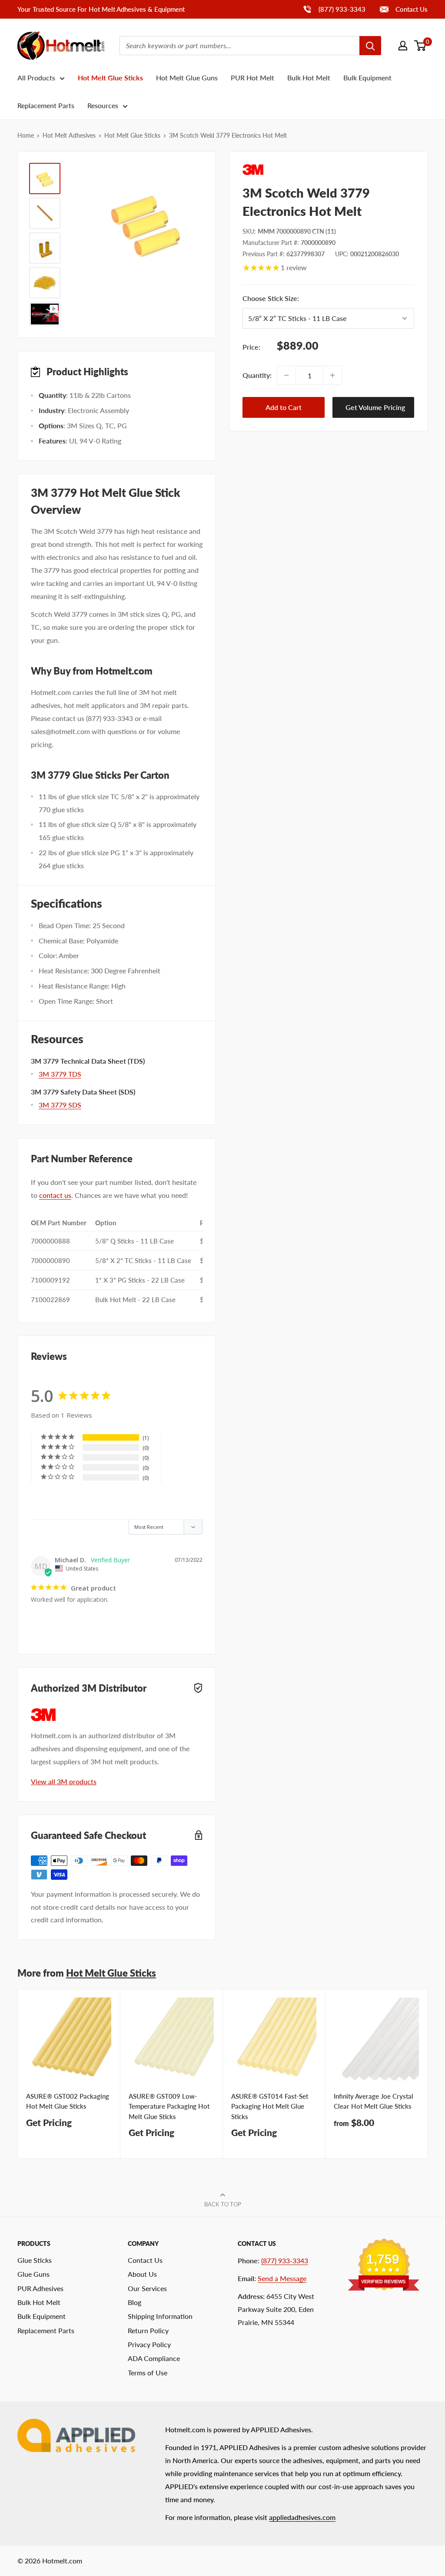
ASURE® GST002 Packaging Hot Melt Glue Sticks (68, 2101)
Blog (134, 2302)
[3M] (328, 170)
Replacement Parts (46, 105)
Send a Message (282, 2278)
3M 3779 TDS (60, 1074)
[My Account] (403, 46)
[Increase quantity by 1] (332, 375)
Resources (103, 105)
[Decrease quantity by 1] (286, 375)
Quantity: (257, 375)
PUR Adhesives (40, 2288)
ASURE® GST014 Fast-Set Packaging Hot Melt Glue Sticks (270, 2106)
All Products (36, 78)
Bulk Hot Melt (309, 78)
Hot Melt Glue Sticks (110, 78)
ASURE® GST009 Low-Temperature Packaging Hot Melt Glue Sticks (169, 2106)
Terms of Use (148, 2373)
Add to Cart (284, 407)
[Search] (370, 46)
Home (26, 135)
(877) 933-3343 (334, 9)
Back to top (223, 2204)
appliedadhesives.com (302, 2517)
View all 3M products (64, 1781)
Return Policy (148, 2330)
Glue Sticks (35, 2260)
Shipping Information (160, 2316)
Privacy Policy (149, 2344)
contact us (55, 1195)
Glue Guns (33, 2274)
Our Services (147, 2288)
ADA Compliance (154, 2358)
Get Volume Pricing (375, 407)
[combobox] (239, 46)
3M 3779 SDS (60, 1105)
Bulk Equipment (367, 78)
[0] (420, 46)
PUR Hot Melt (252, 78)
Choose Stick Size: (322, 298)
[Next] (428, 2074)
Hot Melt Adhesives (69, 135)
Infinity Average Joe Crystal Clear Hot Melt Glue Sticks (374, 2101)
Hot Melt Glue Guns (187, 78)
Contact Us (411, 9)
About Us (142, 2274)
